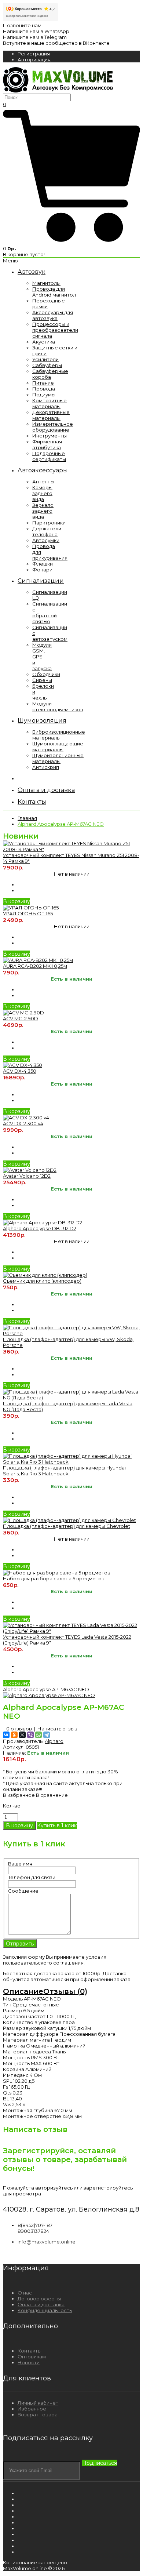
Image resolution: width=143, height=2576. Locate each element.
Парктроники (49, 523)
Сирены (42, 680)
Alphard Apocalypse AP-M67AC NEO (61, 824)
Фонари (42, 570)
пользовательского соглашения (43, 1963)
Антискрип (46, 767)
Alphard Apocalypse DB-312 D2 (40, 1228)
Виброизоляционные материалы (59, 735)
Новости (29, 2362)
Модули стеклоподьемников (58, 706)
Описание (23, 1991)
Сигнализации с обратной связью (50, 613)
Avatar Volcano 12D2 (27, 1176)
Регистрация (34, 54)
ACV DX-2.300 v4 (23, 1123)
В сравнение (52, 1795)
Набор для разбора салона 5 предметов (54, 1578)
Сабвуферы (47, 365)
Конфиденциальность (45, 2310)
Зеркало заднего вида (43, 511)
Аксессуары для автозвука (53, 315)
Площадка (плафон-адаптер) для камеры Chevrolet (67, 1526)
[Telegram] (47, 1735)
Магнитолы (46, 283)
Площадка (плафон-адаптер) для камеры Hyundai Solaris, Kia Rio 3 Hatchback (64, 1471)
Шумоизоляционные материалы (58, 758)
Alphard (54, 1741)
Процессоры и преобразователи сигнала (55, 330)
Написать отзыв (57, 1729)
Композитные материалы (49, 403)
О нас (25, 2293)
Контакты (30, 2351)
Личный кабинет (38, 2403)
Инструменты (49, 436)
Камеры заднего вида (42, 493)
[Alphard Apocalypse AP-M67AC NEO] (49, 1695)
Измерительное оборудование (53, 427)
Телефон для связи (32, 1877)
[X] (22, 1735)
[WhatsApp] (38, 1735)
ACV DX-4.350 (20, 1071)
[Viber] (30, 1735)
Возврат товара (38, 2415)
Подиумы (44, 395)
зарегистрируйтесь (108, 2188)
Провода (44, 389)
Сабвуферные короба (50, 374)
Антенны (43, 482)
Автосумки (46, 540)
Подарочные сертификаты (49, 456)
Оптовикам (32, 2357)
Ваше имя (20, 1864)
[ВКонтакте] (6, 1735)
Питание (43, 383)
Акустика (44, 342)
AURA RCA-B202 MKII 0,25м (35, 966)
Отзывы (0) (65, 1991)
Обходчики (46, 674)
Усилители (45, 359)
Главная (27, 818)
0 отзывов (19, 1729)
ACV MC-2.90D (21, 1018)
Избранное (32, 2409)
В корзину (16, 901)
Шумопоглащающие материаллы (58, 746)
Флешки (43, 564)
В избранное (19, 1795)
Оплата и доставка (41, 2304)
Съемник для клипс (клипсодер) (42, 1281)
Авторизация (34, 59)
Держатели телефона (47, 531)
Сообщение (23, 1891)
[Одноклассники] (14, 1735)
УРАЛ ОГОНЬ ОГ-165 (28, 913)
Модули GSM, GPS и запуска (42, 657)
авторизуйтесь (54, 2188)
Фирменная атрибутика (47, 444)
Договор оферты (39, 2299)
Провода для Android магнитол (54, 292)
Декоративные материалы (51, 415)
